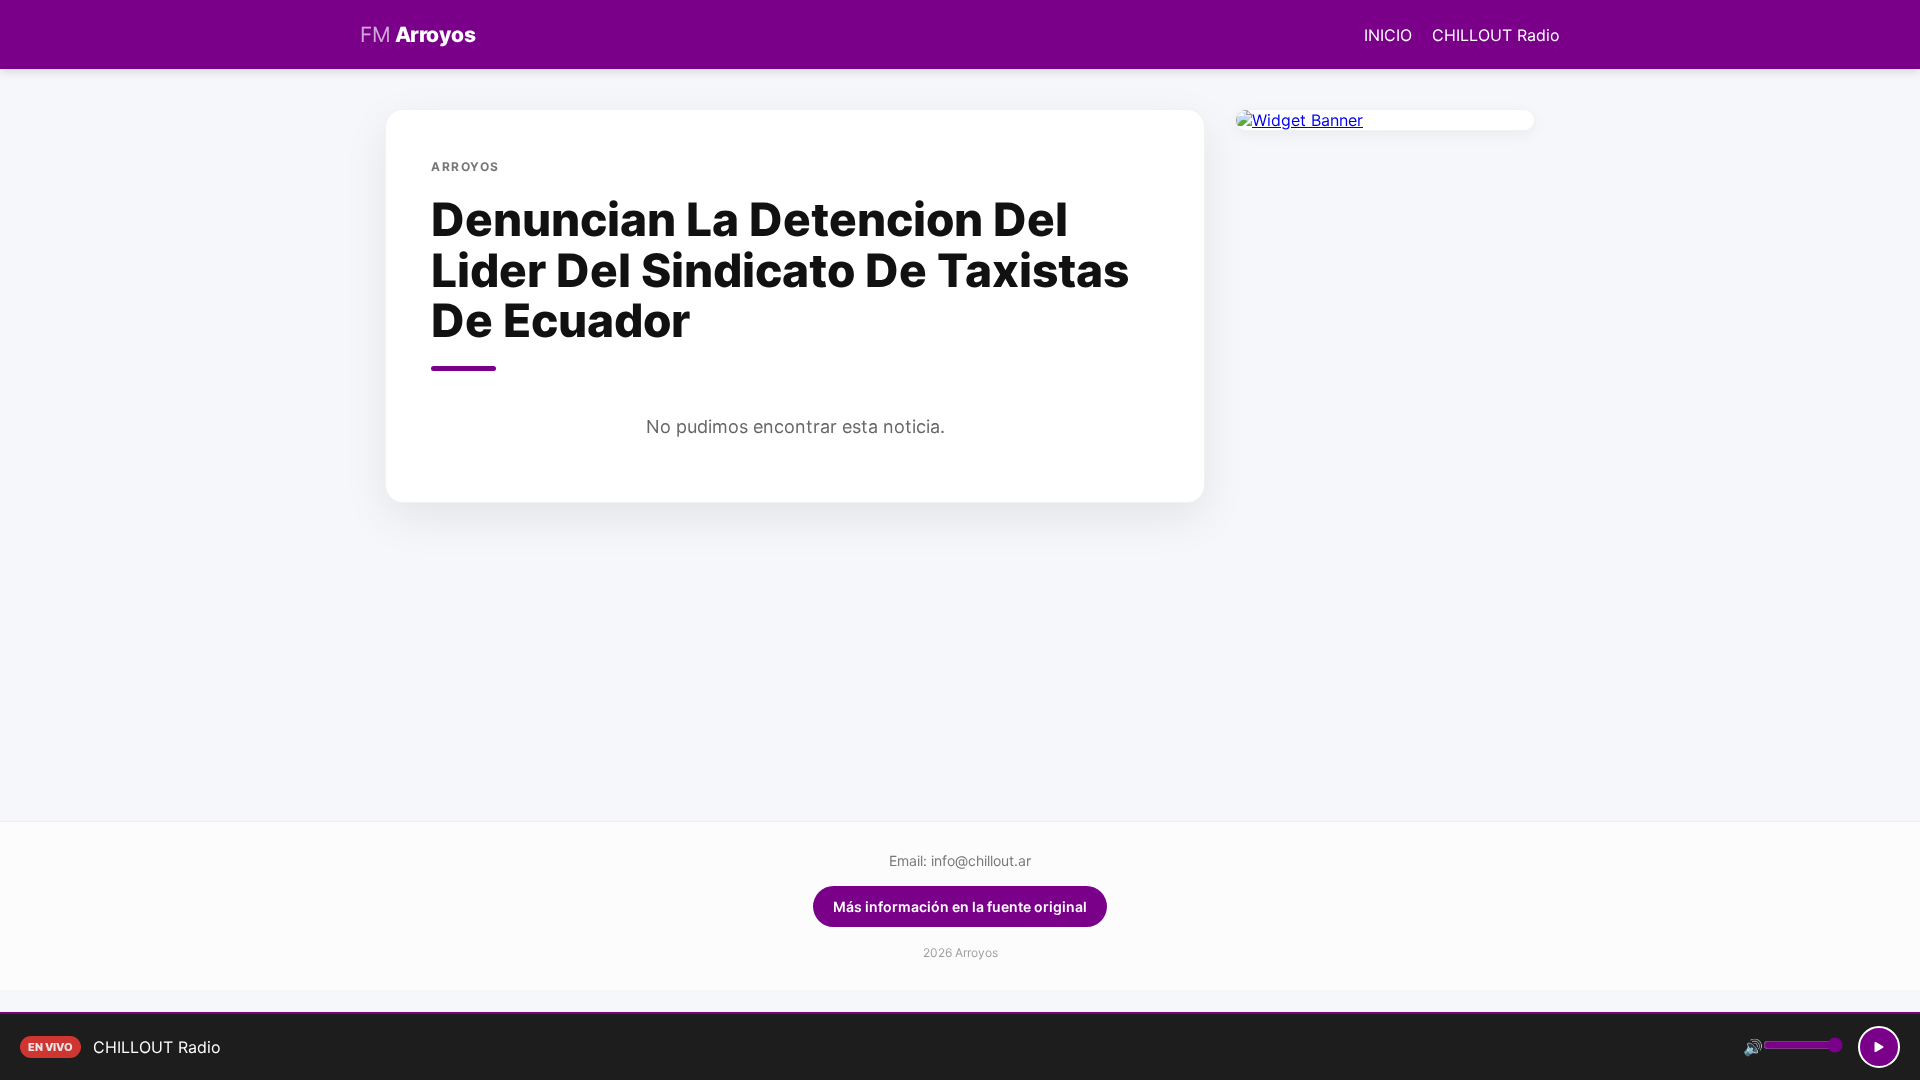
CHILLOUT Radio (1496, 35)
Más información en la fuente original (960, 906)
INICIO (1388, 35)
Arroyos (417, 34)
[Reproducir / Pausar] (1879, 1047)
